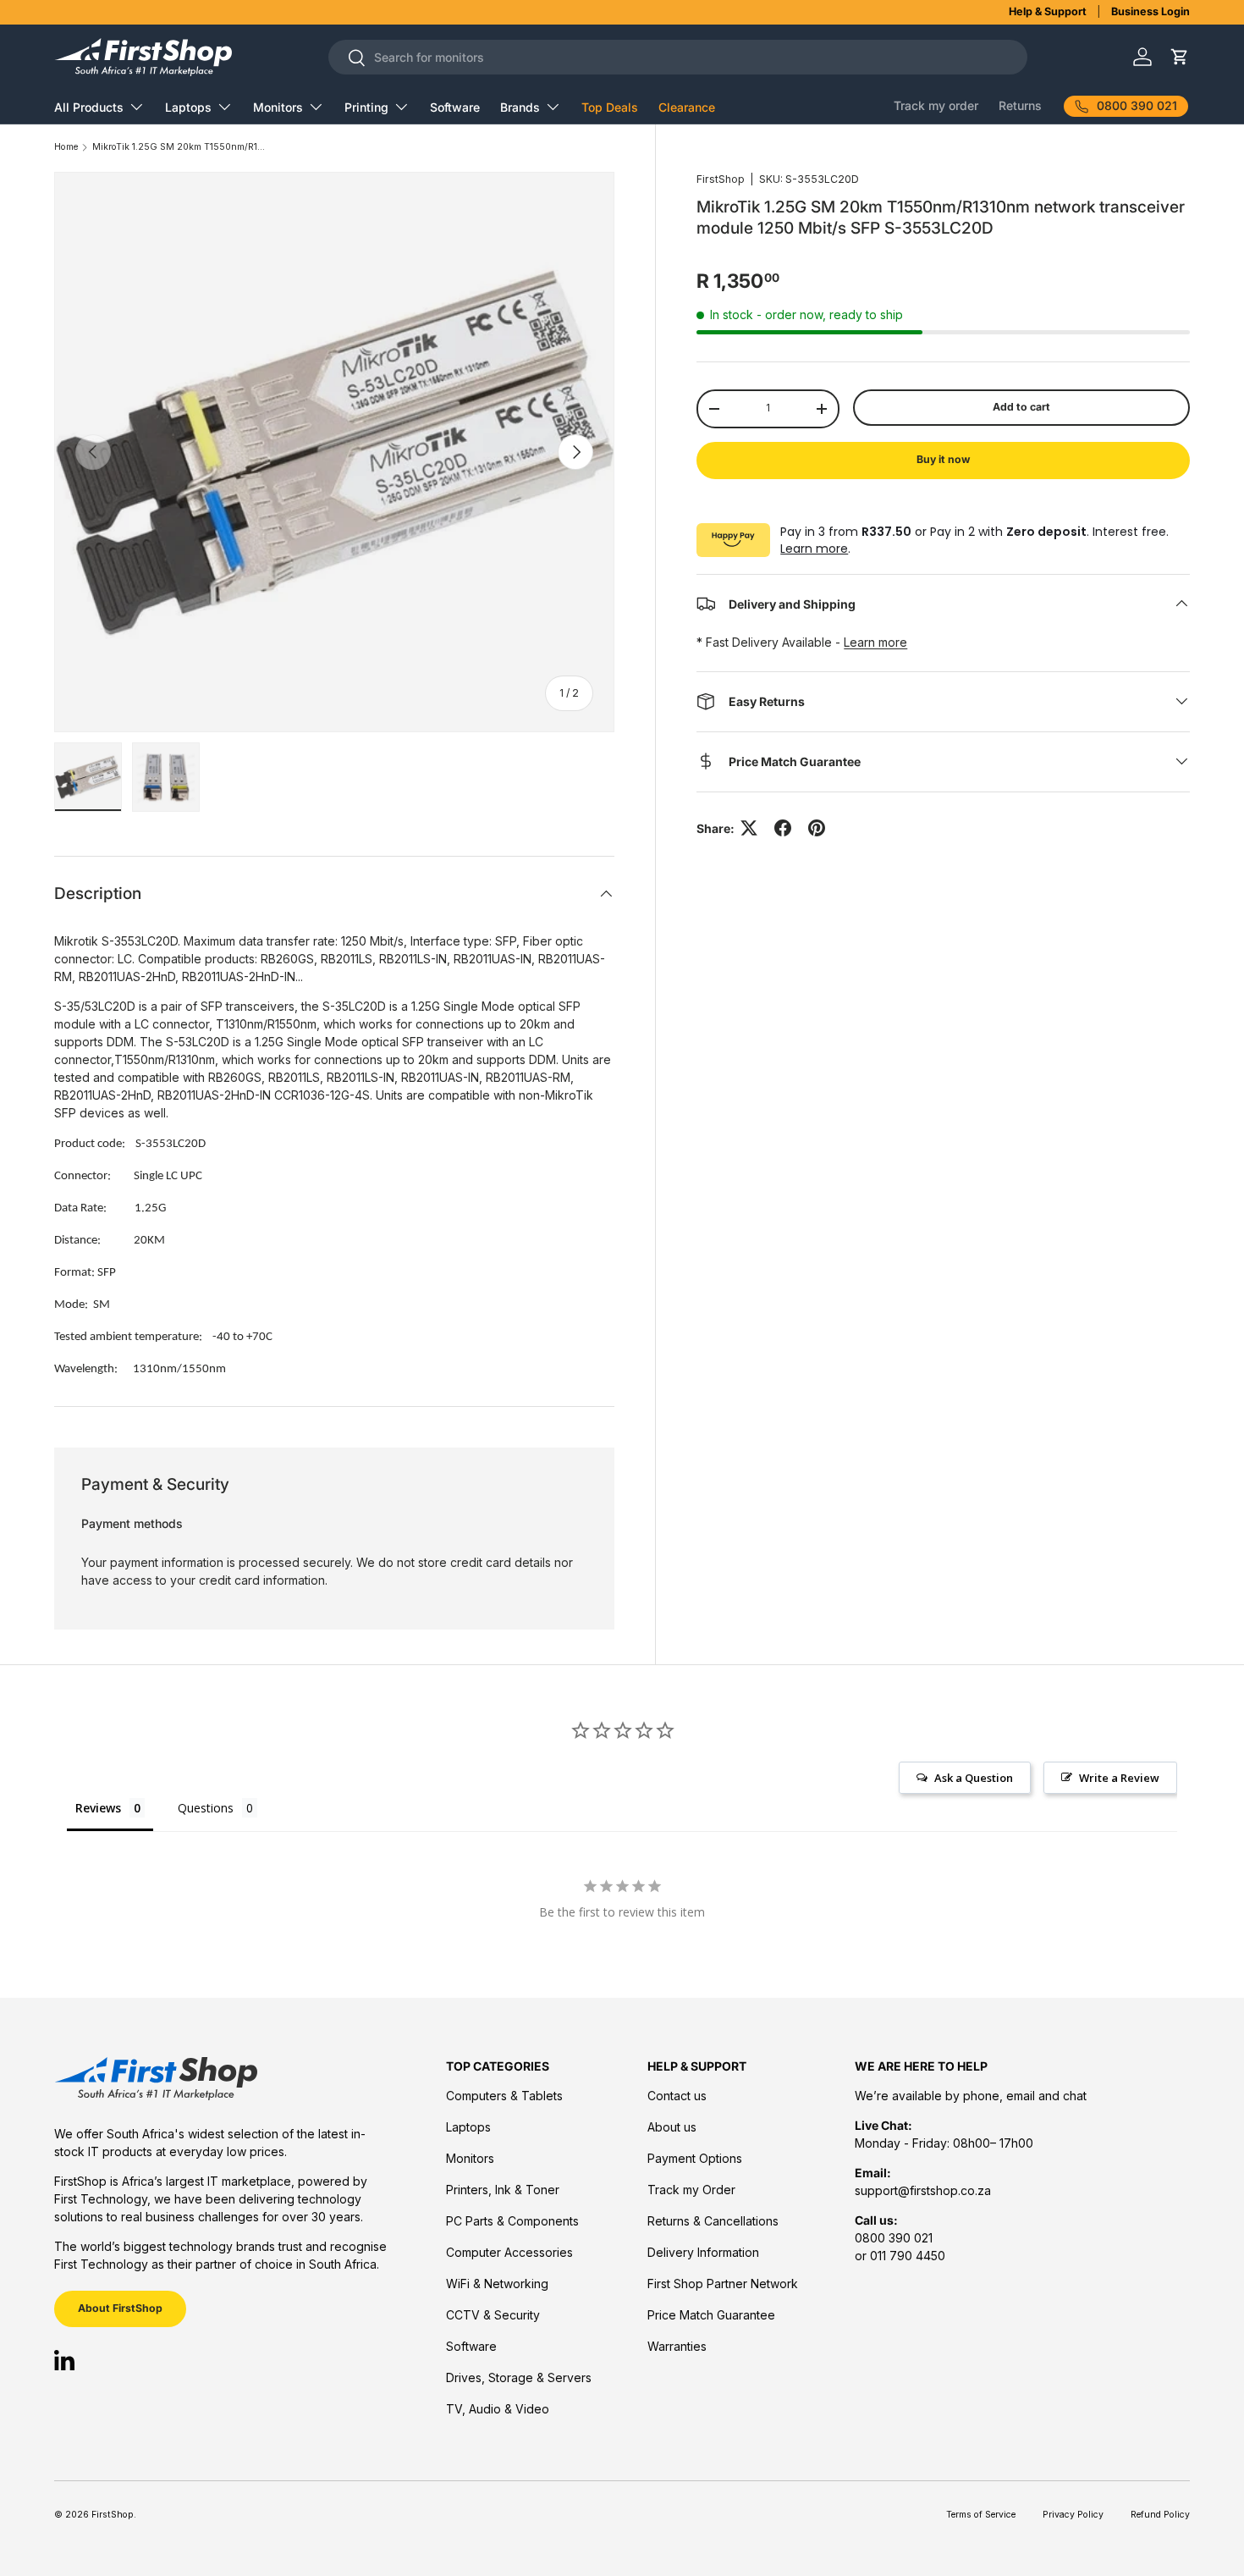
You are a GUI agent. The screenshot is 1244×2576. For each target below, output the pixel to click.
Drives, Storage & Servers (519, 2377)
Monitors (278, 107)
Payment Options (695, 2158)
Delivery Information (703, 2252)
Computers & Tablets (504, 2096)
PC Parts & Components (512, 2221)
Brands (520, 107)
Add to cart (1021, 407)
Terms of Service (981, 2515)
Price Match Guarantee (711, 2315)
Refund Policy (1160, 2515)
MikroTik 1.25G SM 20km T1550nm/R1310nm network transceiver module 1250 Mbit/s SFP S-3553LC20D (181, 148)
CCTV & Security (493, 2315)
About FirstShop (120, 2308)
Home (66, 148)
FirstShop (721, 179)
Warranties (677, 2346)
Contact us (677, 2096)
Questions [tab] (206, 1808)
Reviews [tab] (98, 1808)
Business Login (1150, 11)
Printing (366, 107)
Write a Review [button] (1119, 1778)
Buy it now (943, 459)
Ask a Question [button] (974, 1778)
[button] (1179, 57)
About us (672, 2127)
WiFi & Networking (497, 2284)
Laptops (188, 107)
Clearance (687, 107)
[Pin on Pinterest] (817, 828)
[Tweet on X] (749, 828)
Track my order (936, 105)
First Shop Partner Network (723, 2284)
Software (455, 107)
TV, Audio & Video (498, 2409)
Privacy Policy (1073, 2515)
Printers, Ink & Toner (503, 2190)
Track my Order (691, 2190)
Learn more (814, 548)
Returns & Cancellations (713, 2221)
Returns (1020, 105)
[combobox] (678, 57)
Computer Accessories (509, 2252)
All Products (89, 107)
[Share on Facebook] (783, 828)
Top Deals (610, 107)
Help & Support (1048, 11)
